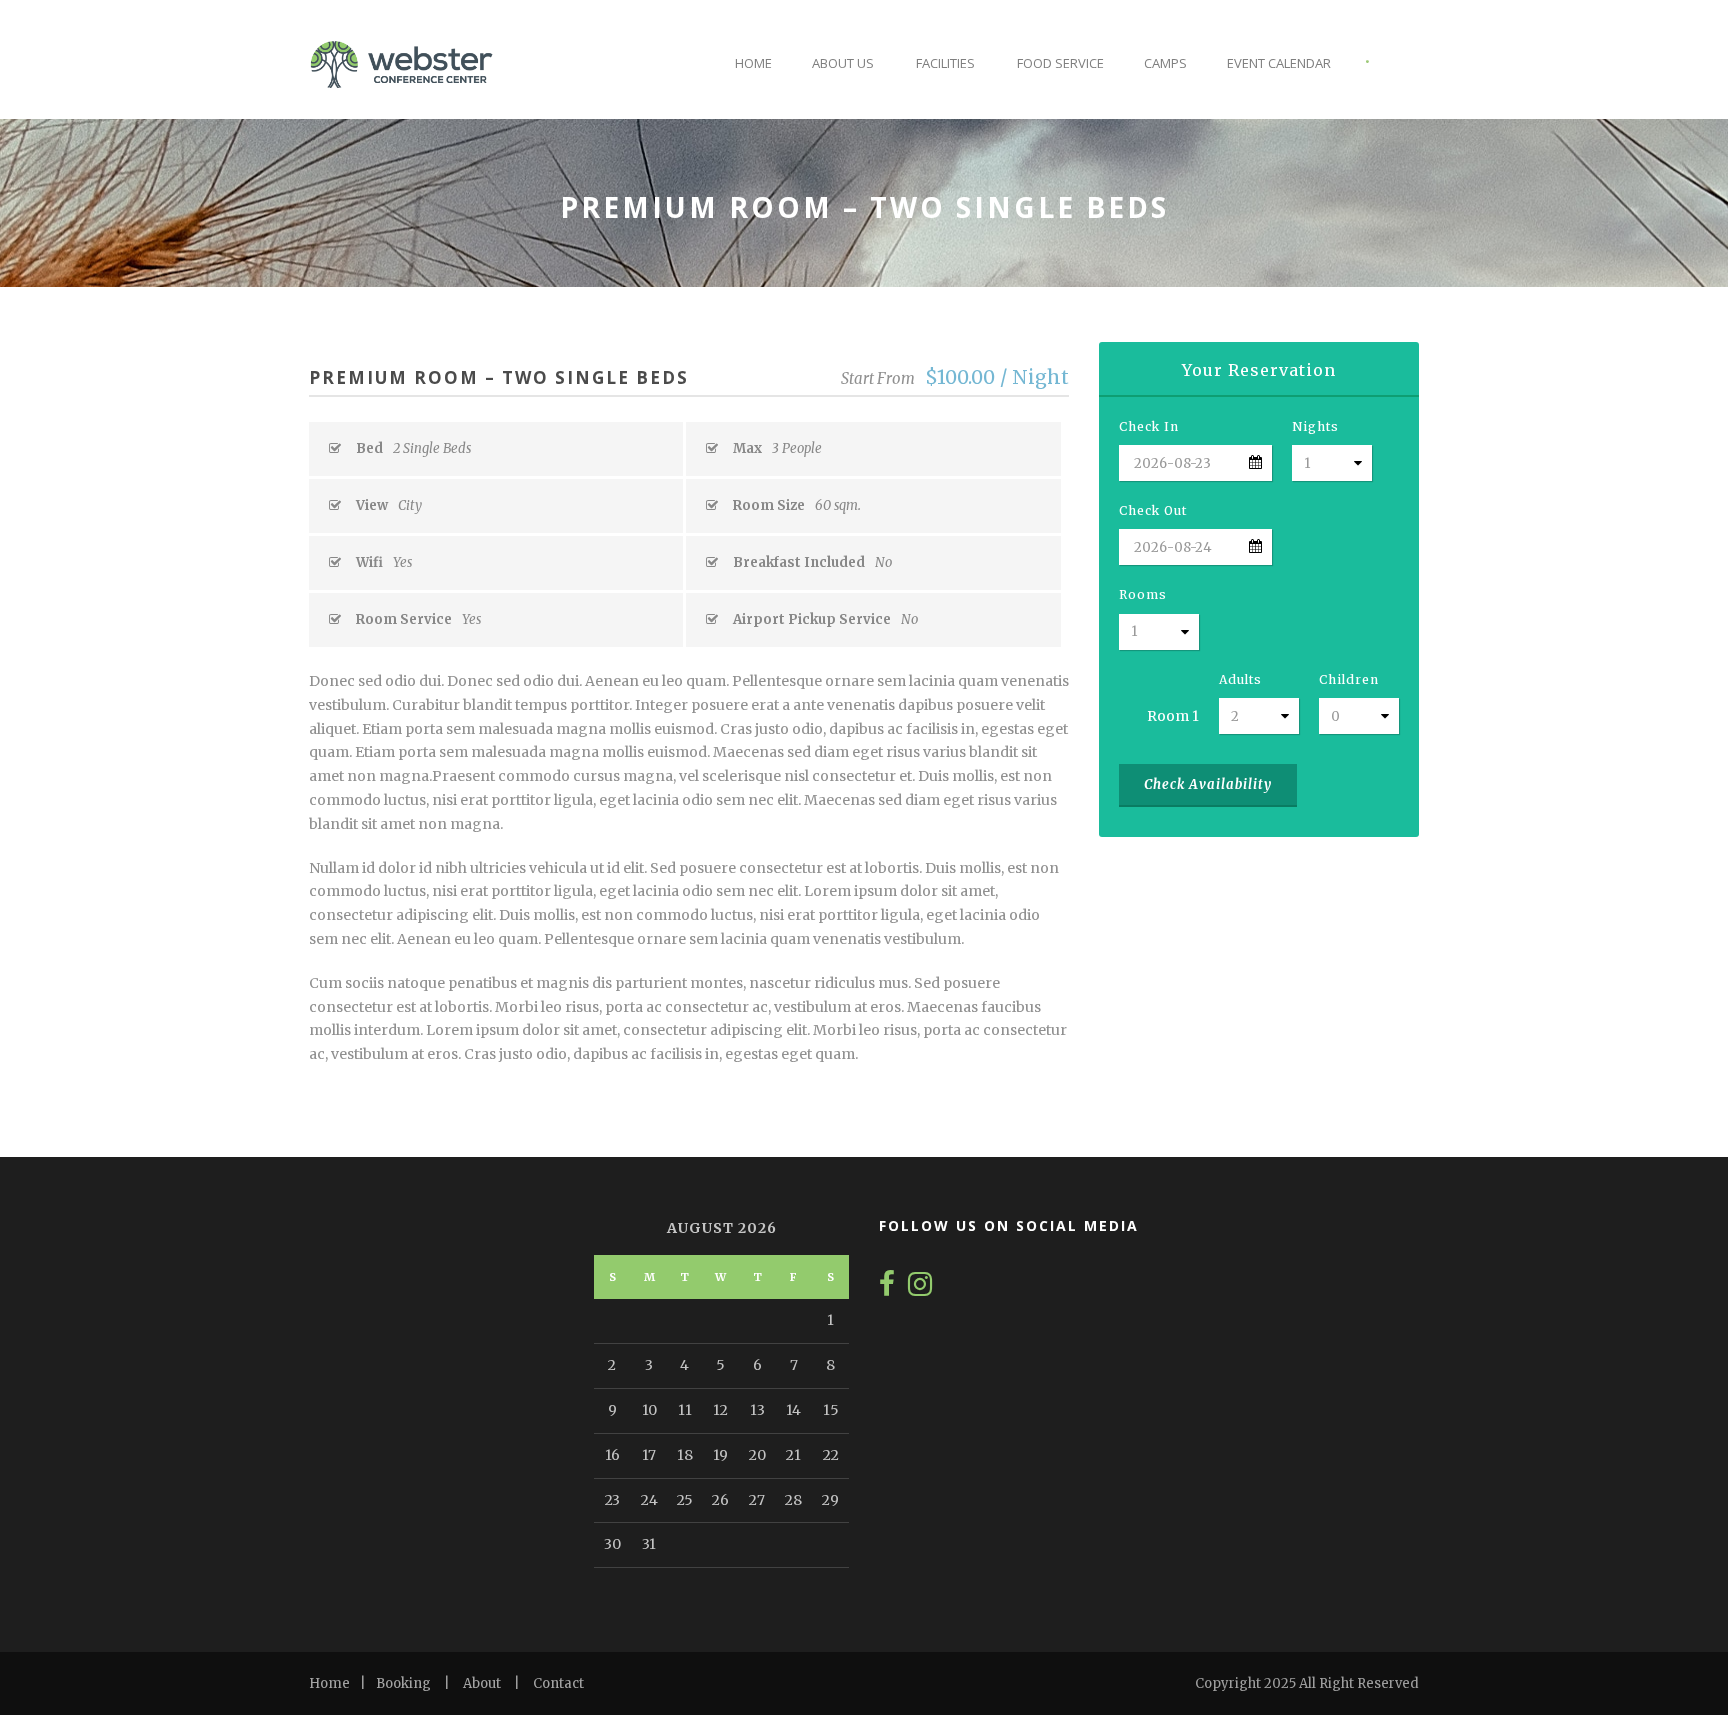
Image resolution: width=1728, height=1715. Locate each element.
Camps (1165, 63)
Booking (403, 1683)
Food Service (1060, 63)
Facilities (945, 63)
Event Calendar (1279, 63)
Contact (558, 1683)
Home (753, 63)
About (482, 1683)
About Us (843, 63)
